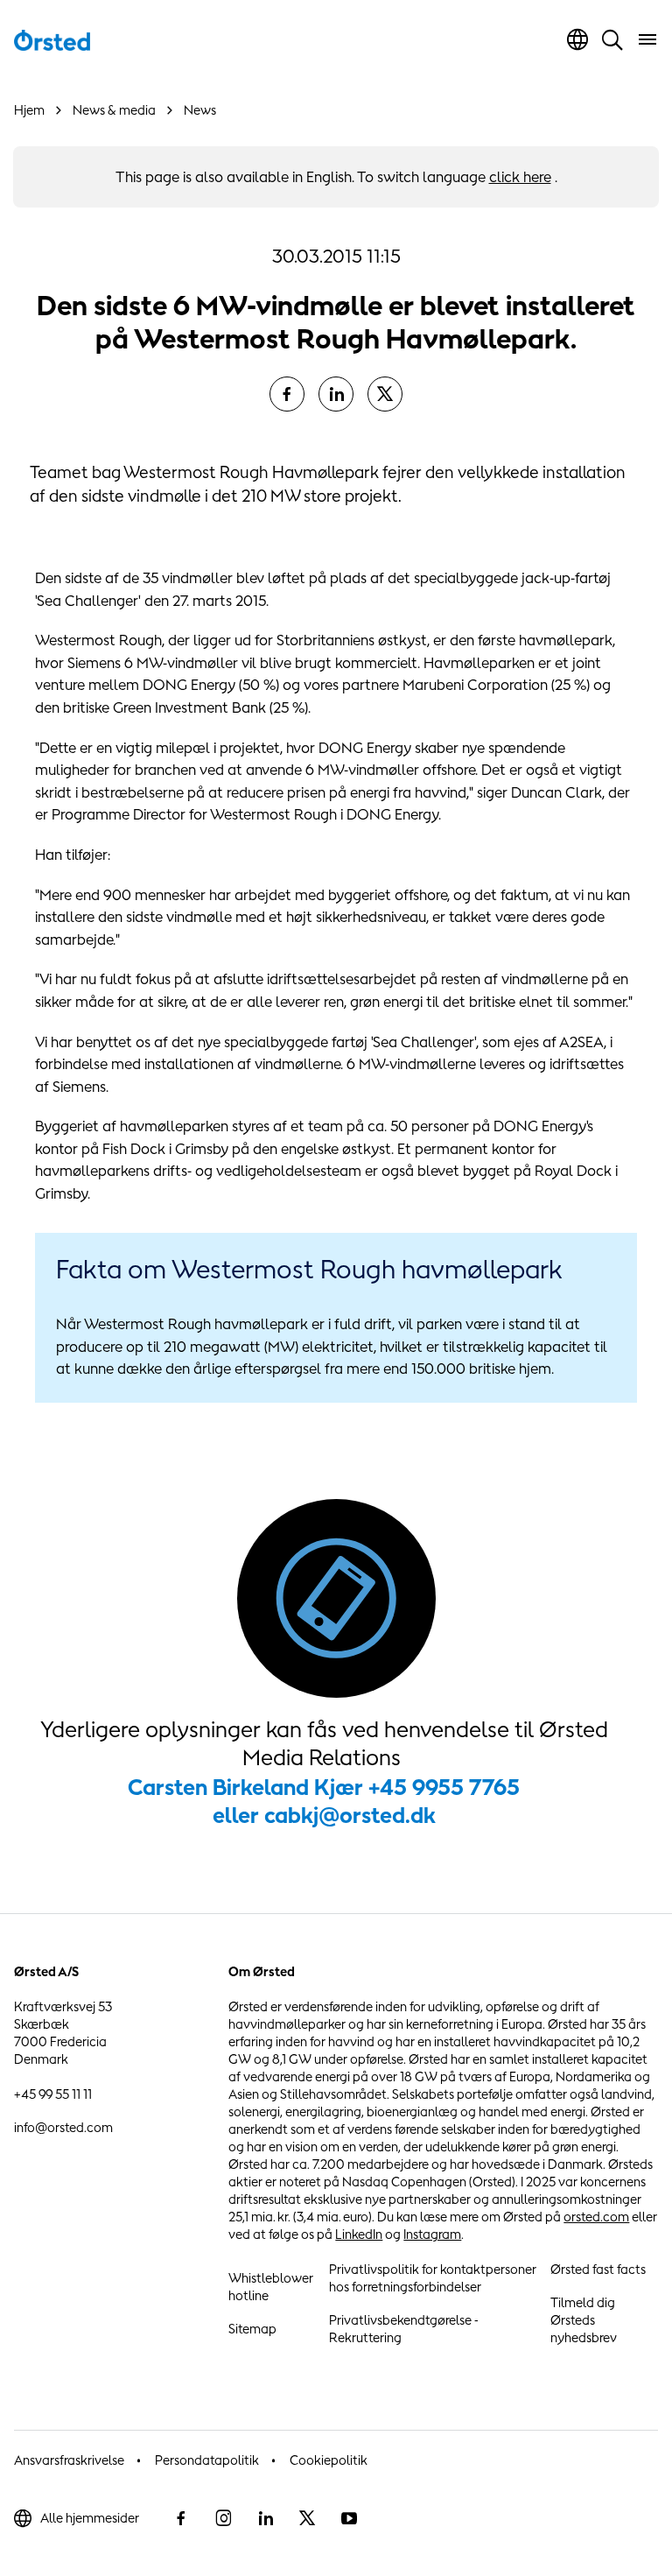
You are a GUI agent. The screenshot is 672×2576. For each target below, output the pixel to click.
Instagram (432, 2234)
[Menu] (647, 39)
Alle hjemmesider (90, 2518)
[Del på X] (385, 394)
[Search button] (612, 39)
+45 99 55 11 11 (53, 2094)
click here (520, 177)
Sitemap (252, 2329)
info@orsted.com (63, 2127)
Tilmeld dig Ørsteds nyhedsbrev (584, 2320)
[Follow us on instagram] (223, 2518)
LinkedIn (359, 2234)
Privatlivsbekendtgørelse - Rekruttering (404, 2329)
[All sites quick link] (577, 39)
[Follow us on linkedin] (265, 2518)
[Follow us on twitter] (307, 2518)
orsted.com (596, 2217)
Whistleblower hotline (271, 2287)
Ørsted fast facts (598, 2269)
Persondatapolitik (207, 2460)
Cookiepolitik (329, 2460)
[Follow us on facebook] (181, 2518)
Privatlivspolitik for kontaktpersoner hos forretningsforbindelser (433, 2278)
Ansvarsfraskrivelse (69, 2460)
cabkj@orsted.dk (350, 1815)
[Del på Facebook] (287, 394)
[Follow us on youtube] (349, 2518)
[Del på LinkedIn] (336, 394)
